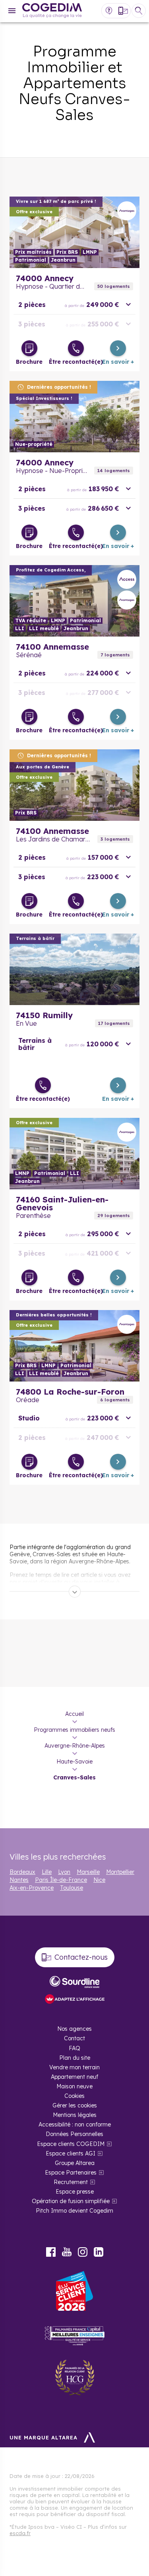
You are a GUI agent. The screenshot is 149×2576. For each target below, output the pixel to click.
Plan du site (75, 2058)
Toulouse (72, 1888)
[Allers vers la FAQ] (109, 11)
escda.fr (20, 2533)
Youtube (67, 2252)
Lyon (64, 1872)
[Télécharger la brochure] (29, 348)
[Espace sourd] (75, 1982)
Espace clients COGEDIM (71, 2144)
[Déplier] (75, 1592)
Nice (99, 1880)
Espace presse (75, 2192)
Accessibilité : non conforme (75, 2124)
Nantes (19, 1880)
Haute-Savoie (74, 1762)
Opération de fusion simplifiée (71, 2201)
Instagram (83, 2252)
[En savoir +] (118, 348)
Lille (47, 1872)
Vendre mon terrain (74, 2067)
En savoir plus (74, 232)
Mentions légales (75, 2115)
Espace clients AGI (71, 2153)
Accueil (74, 1714)
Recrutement (71, 2182)
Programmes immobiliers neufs (74, 1730)
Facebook (51, 2252)
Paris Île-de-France (61, 1880)
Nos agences (74, 2029)
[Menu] (12, 11)
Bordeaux (22, 1872)
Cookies (74, 2096)
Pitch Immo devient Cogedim (74, 2211)
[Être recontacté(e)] (76, 348)
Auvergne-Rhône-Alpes (75, 1746)
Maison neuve (74, 2086)
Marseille (88, 1872)
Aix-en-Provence (32, 1888)
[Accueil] (52, 11)
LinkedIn (99, 2252)
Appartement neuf (74, 2077)
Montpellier (120, 1872)
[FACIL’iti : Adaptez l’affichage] (75, 2000)
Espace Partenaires (71, 2173)
